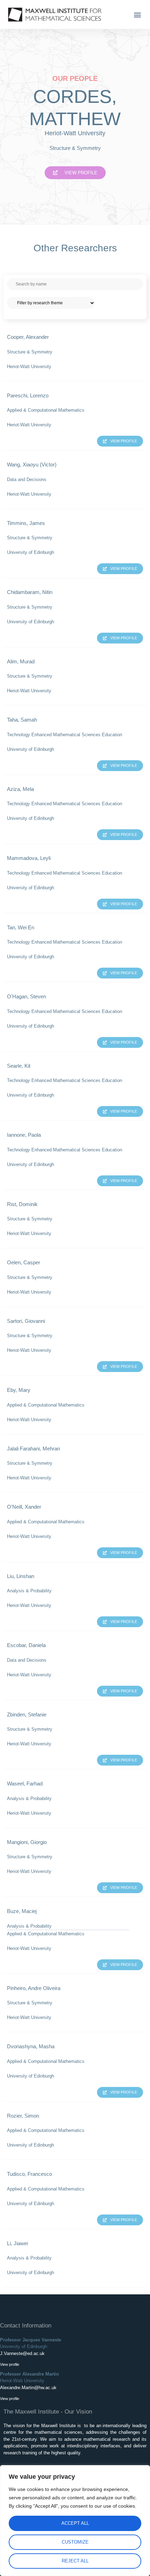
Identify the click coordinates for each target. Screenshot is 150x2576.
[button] (137, 14)
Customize (75, 2542)
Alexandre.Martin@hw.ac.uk (28, 2388)
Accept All (75, 2523)
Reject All (75, 2561)
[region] (75, 2521)
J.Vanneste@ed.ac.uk (22, 2353)
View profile (10, 2364)
